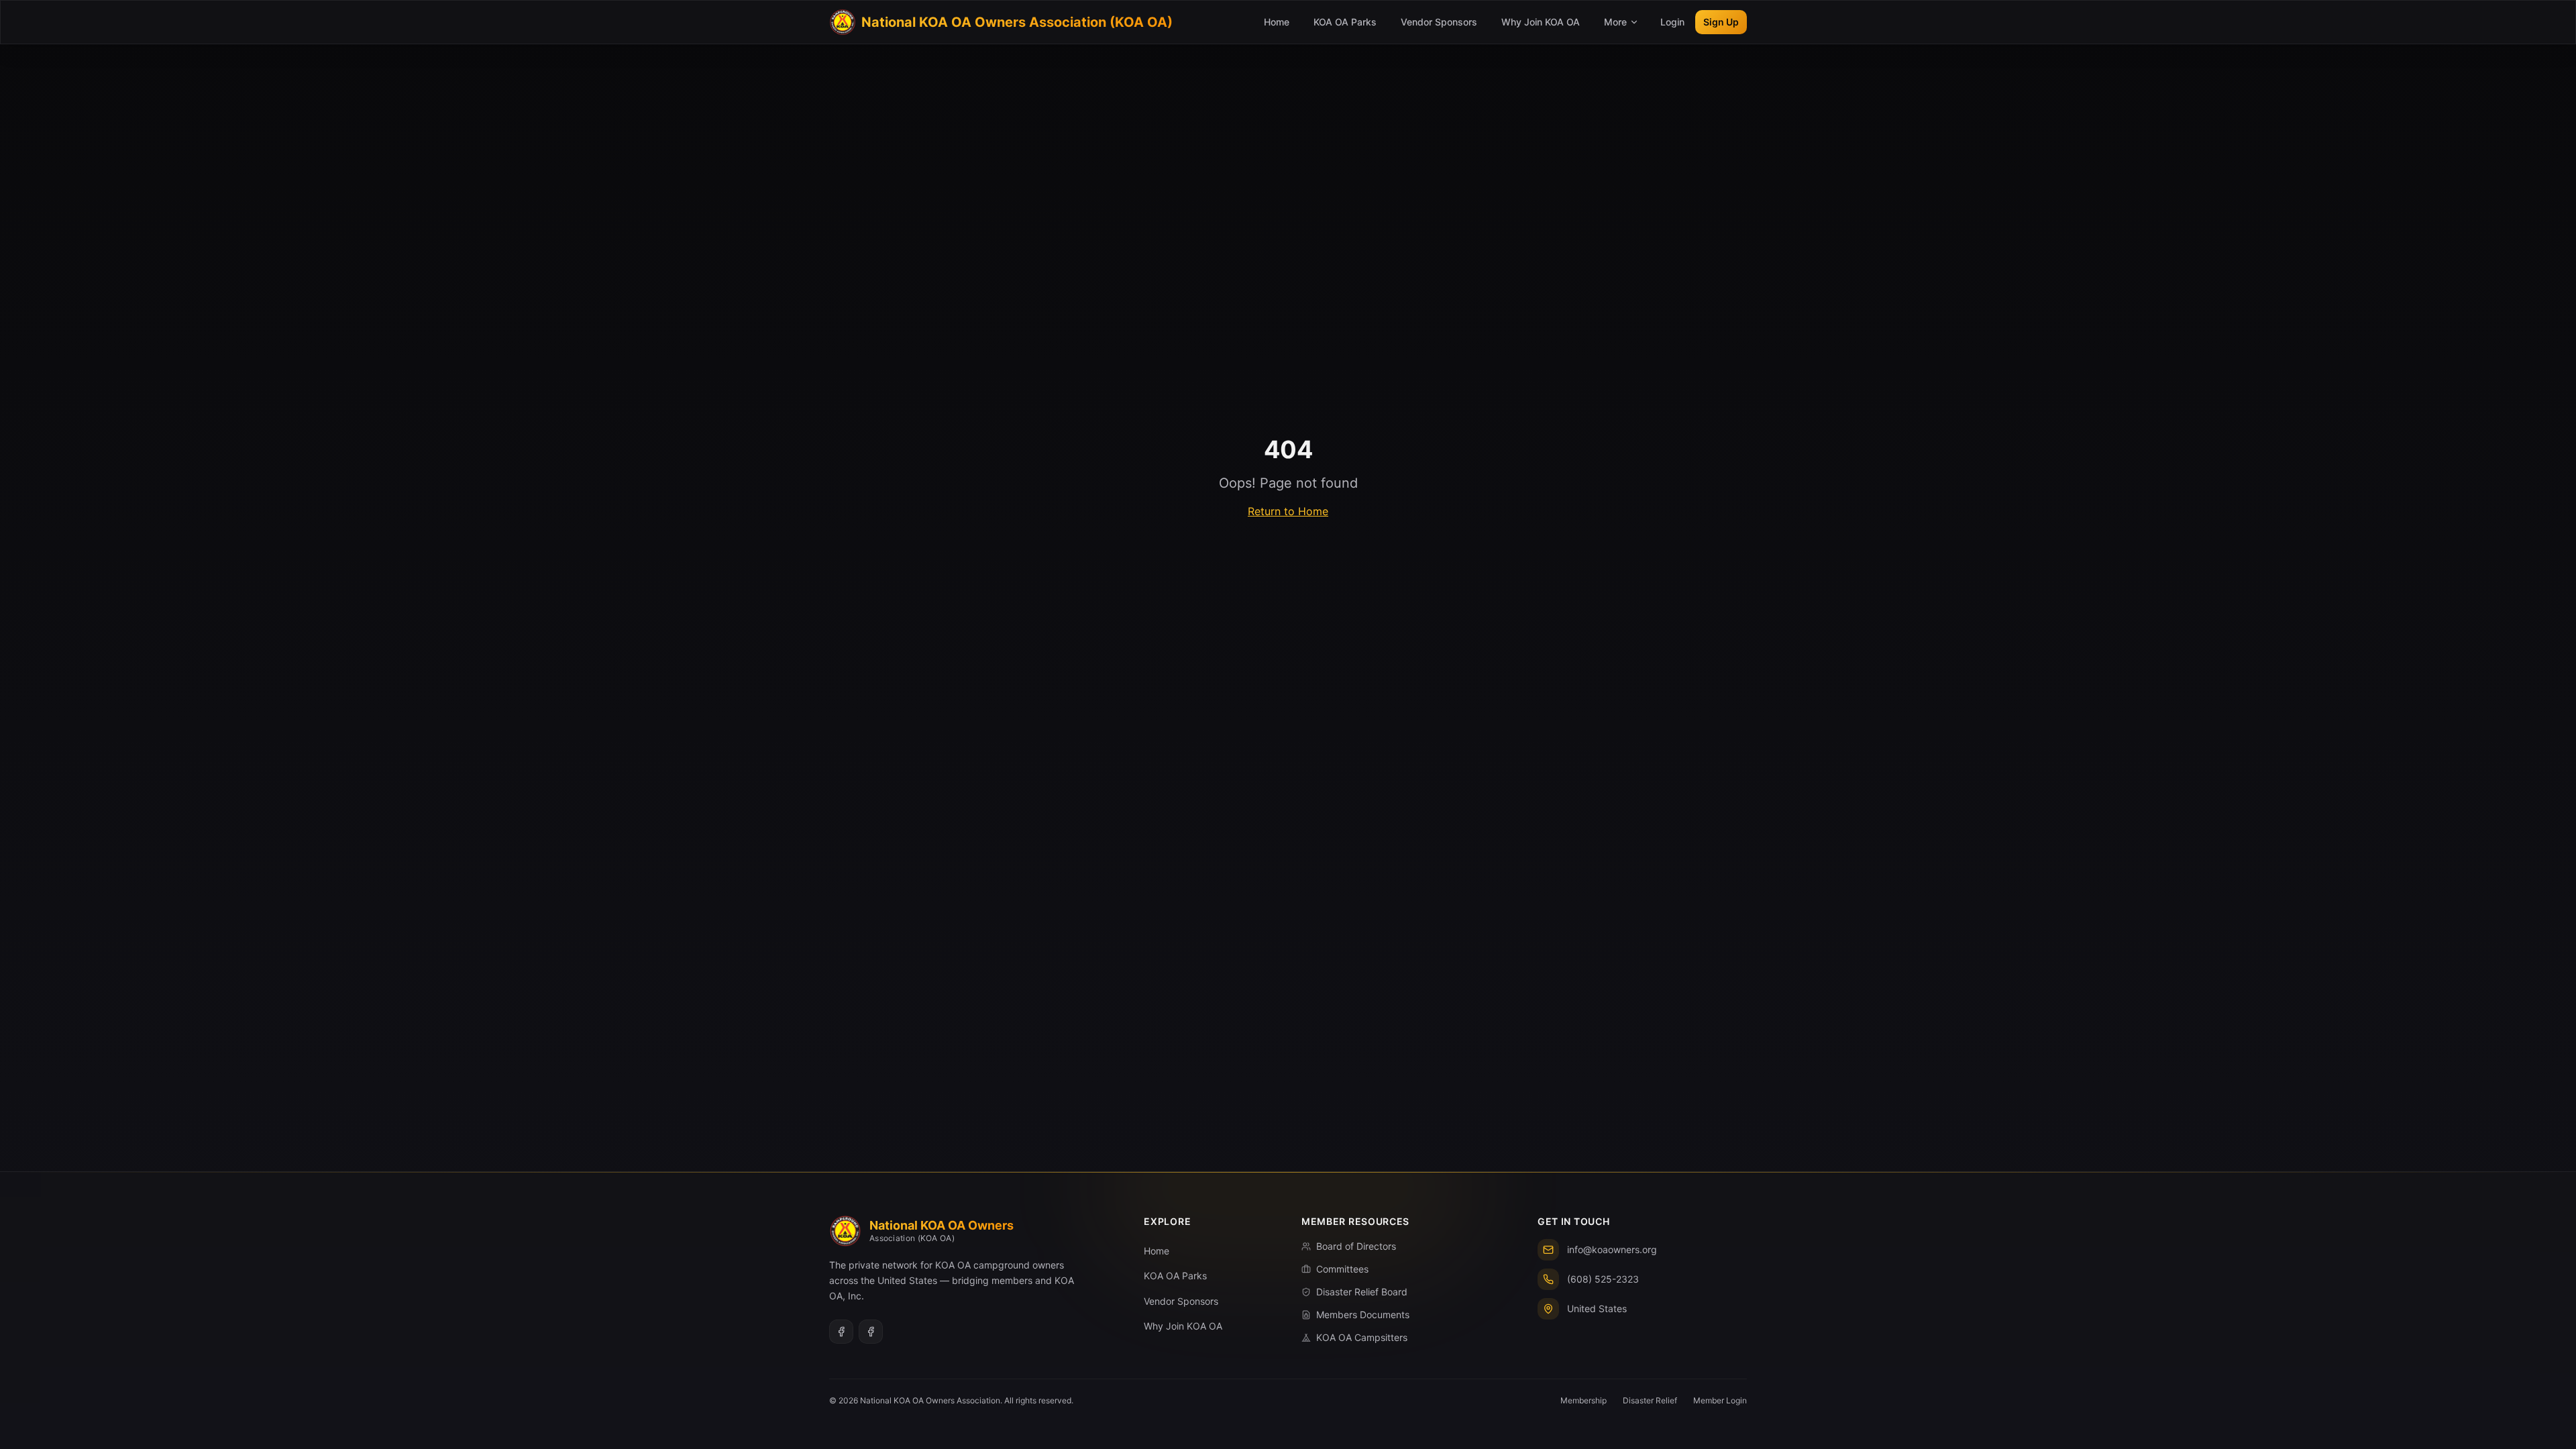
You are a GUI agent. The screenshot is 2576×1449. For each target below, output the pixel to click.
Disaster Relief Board (1362, 1292)
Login (1672, 22)
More (1615, 22)
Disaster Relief (1650, 1400)
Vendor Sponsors (1439, 22)
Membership (1584, 1400)
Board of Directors (1356, 1246)
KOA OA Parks (1345, 22)
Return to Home (1288, 511)
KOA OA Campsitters (1362, 1337)
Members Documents (1363, 1314)
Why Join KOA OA (1541, 22)
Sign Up (1721, 22)
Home (1277, 22)
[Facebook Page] (871, 1332)
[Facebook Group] (841, 1332)
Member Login (1720, 1400)
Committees (1342, 1269)
